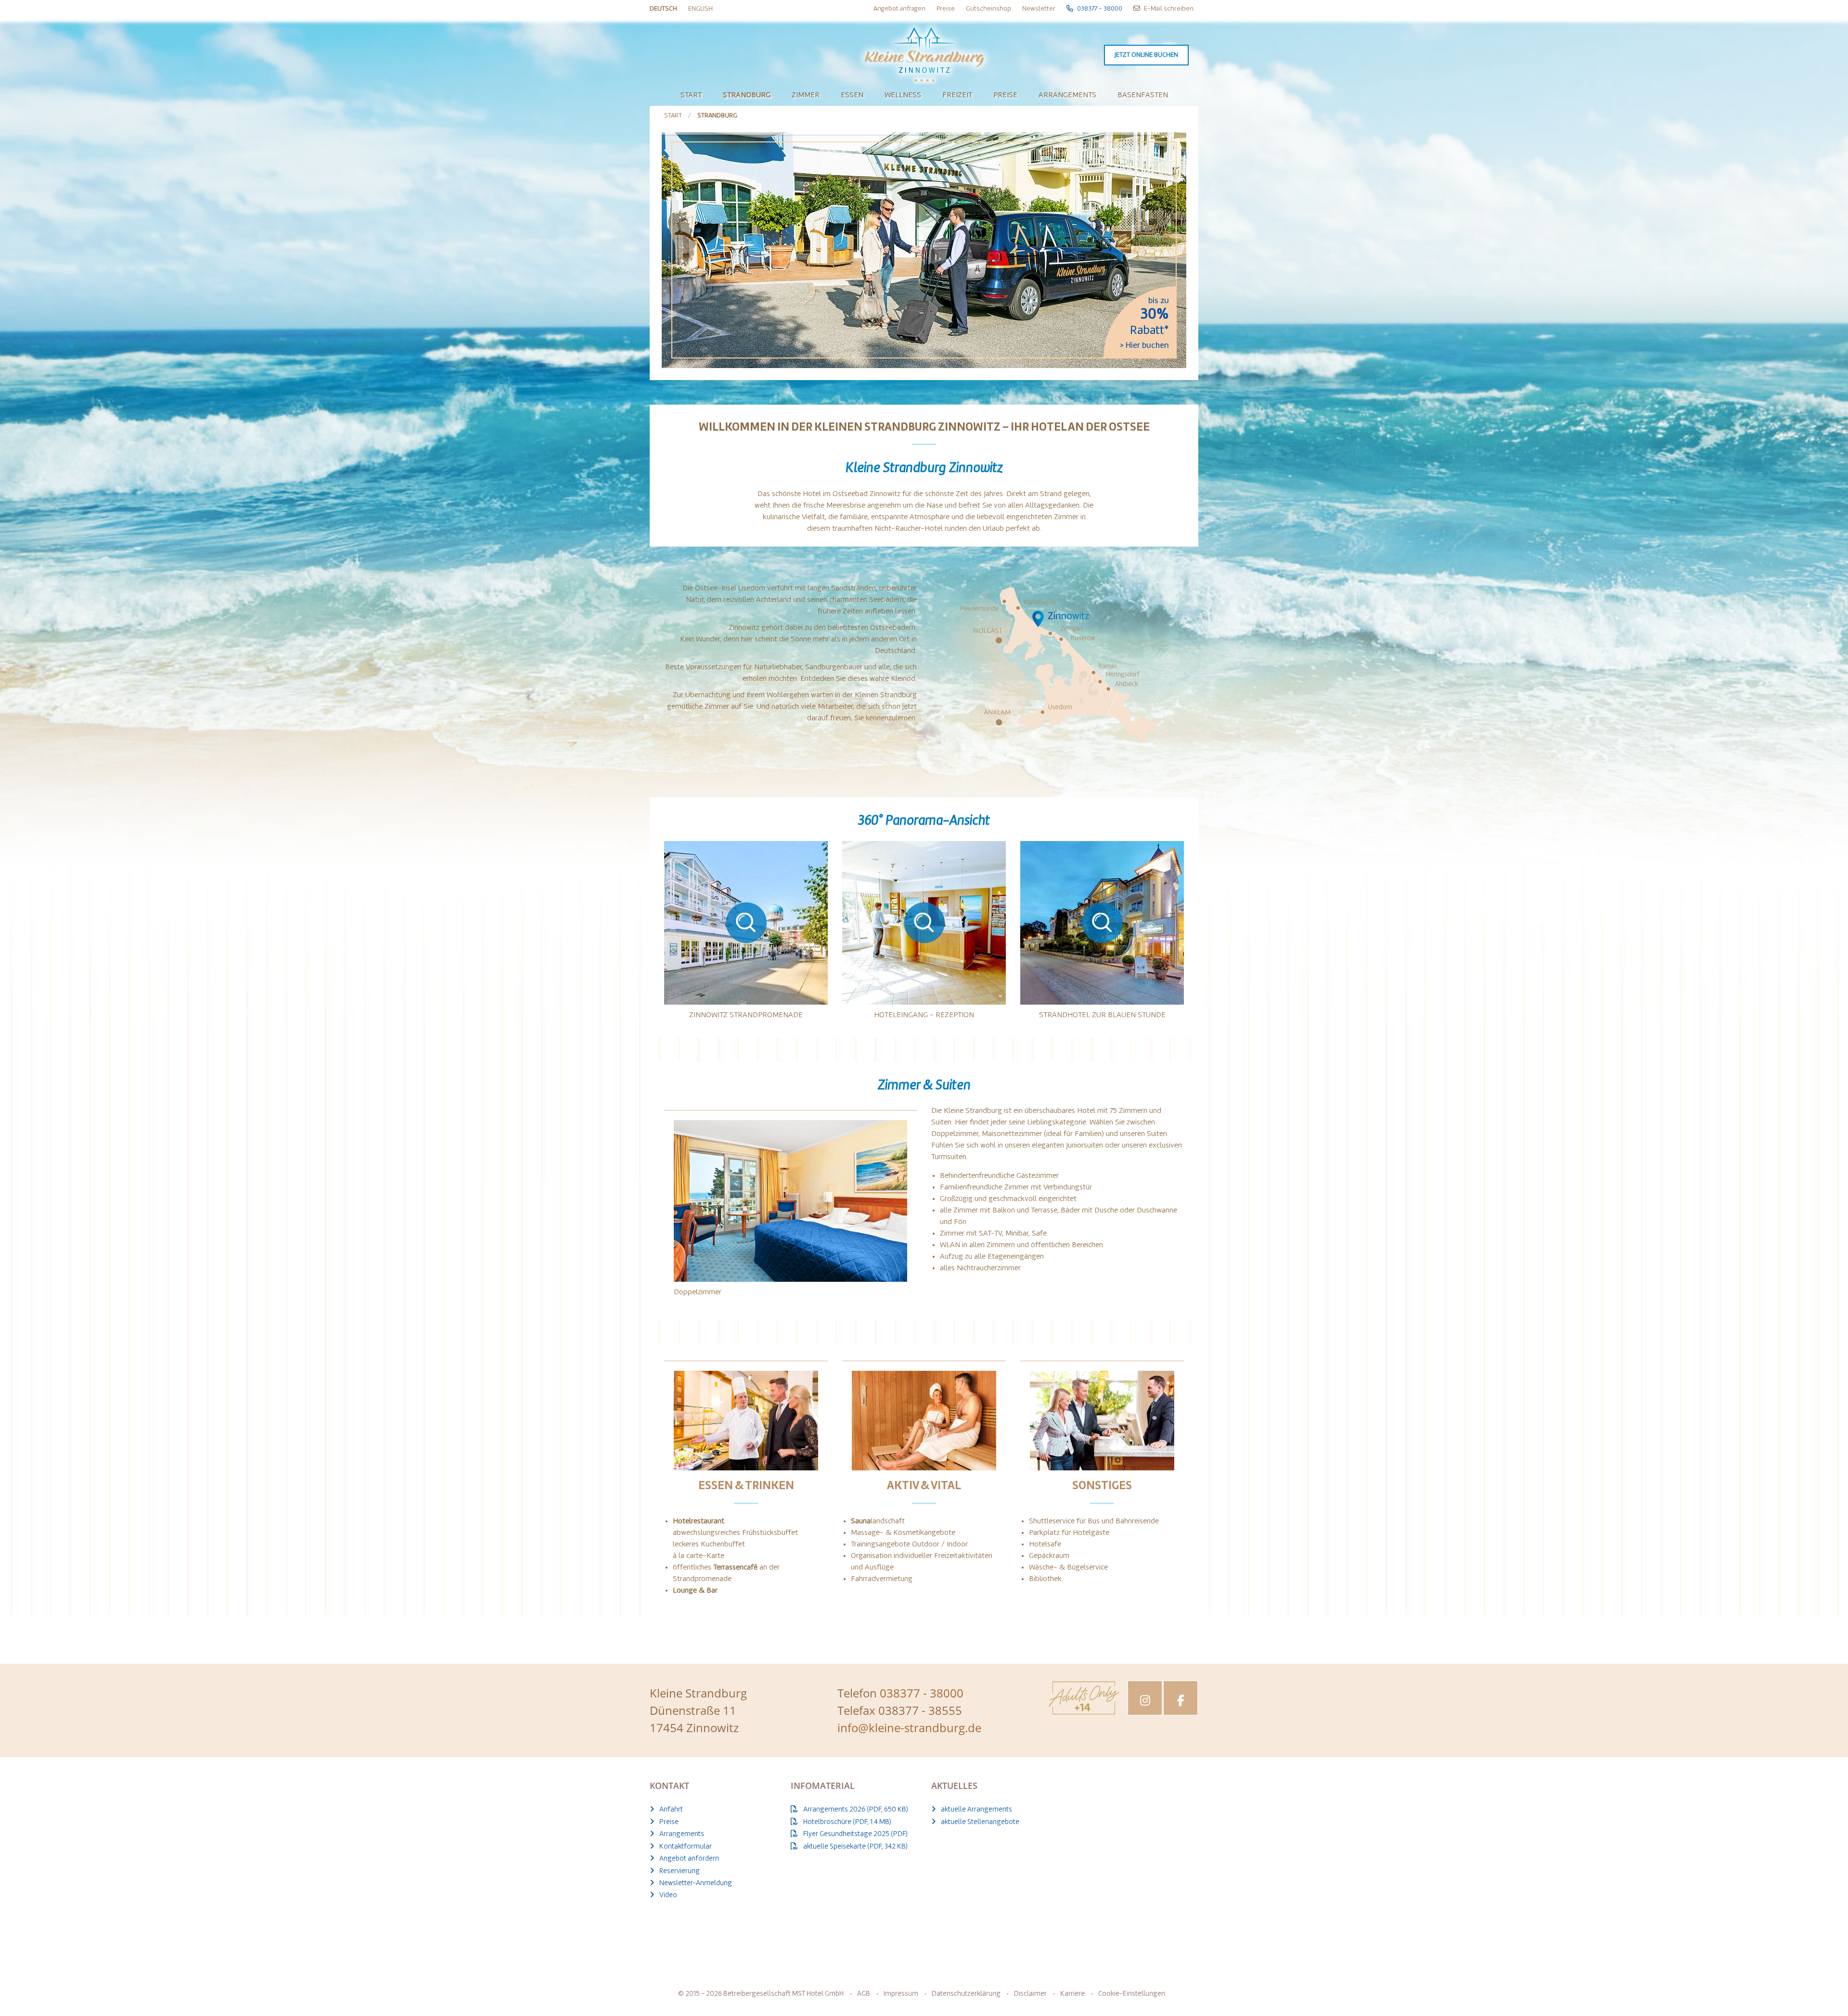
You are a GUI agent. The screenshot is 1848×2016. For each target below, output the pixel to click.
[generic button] (1014, 871)
